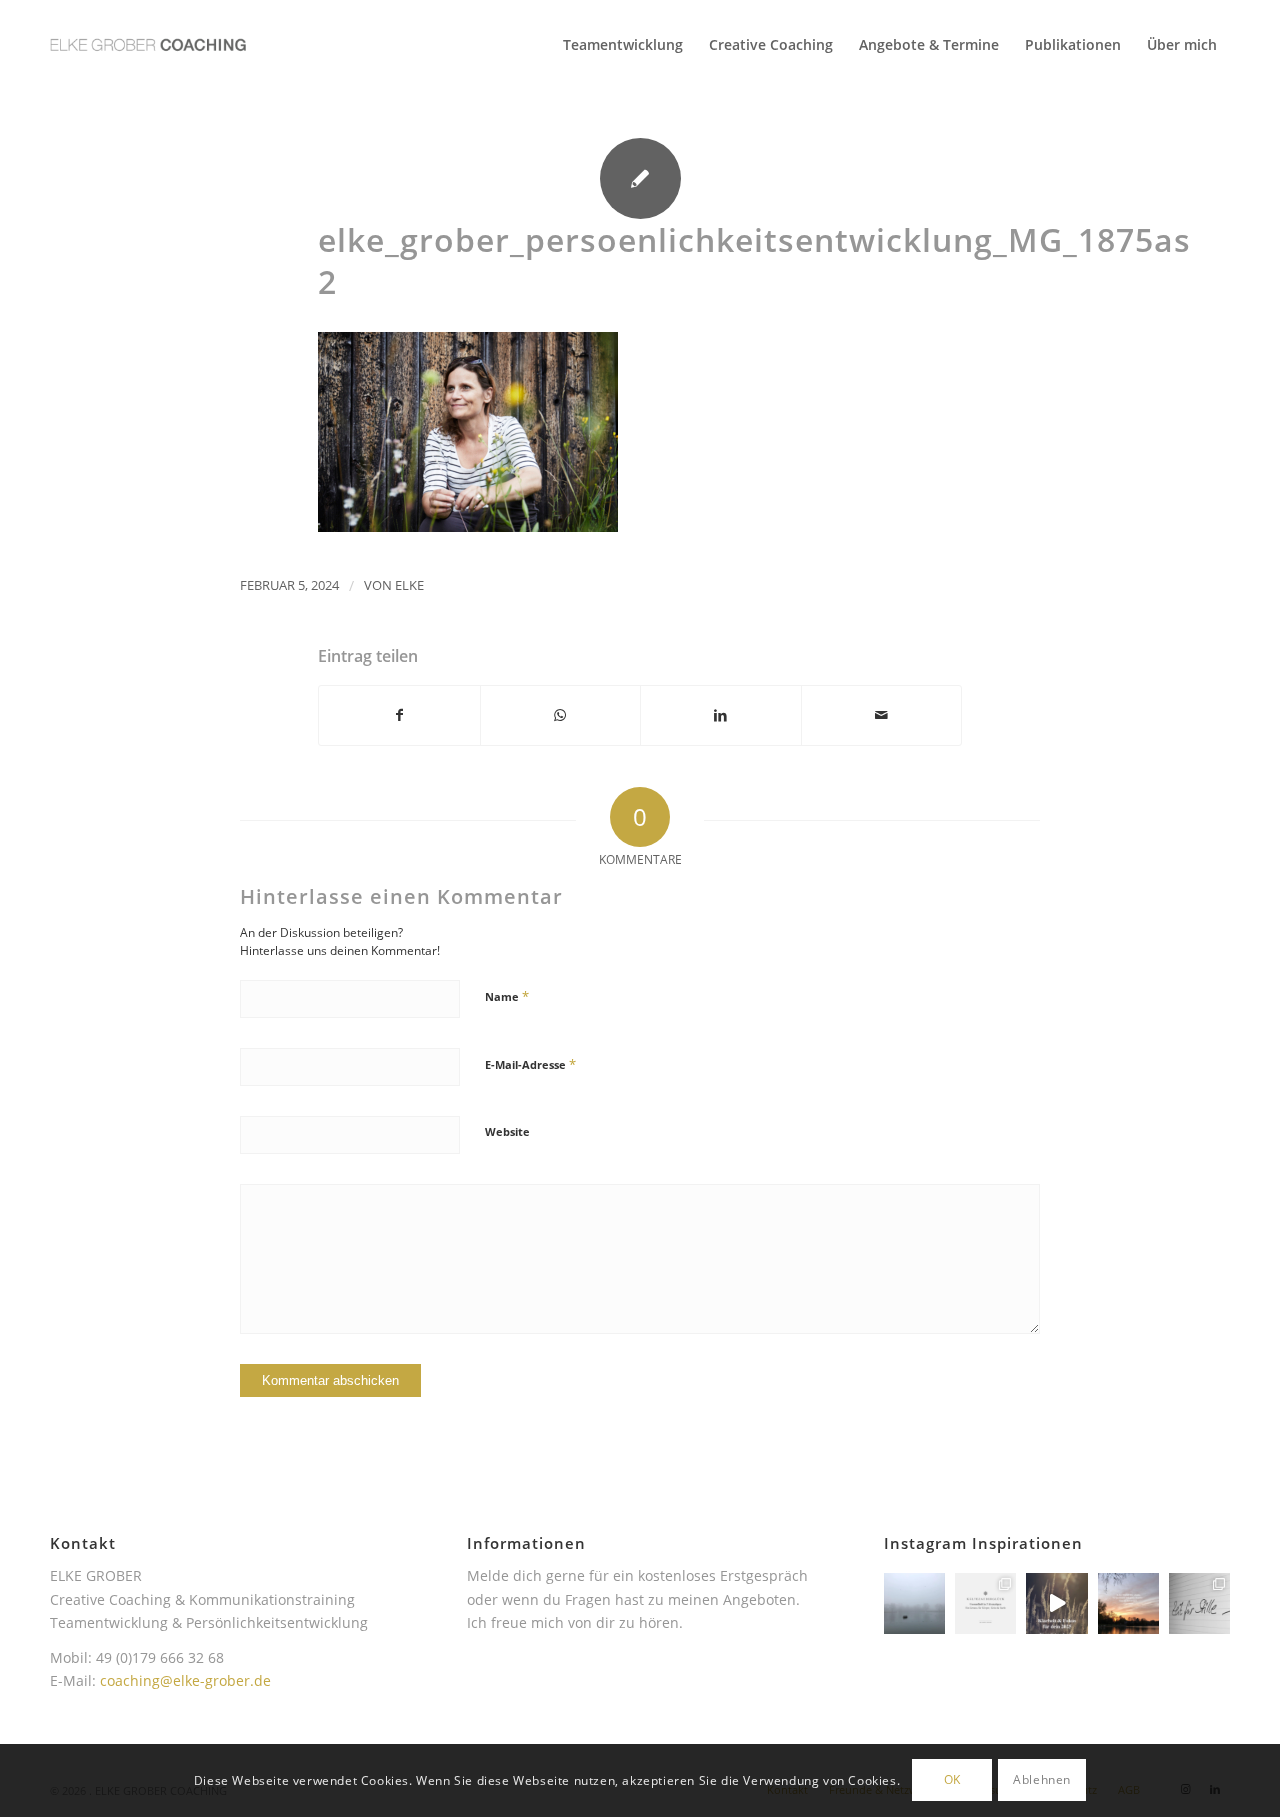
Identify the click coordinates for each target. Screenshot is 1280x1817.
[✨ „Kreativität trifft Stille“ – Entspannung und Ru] (1199, 1603)
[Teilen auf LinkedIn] (721, 715)
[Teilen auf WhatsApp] (561, 715)
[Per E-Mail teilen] (882, 715)
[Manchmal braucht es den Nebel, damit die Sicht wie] (914, 1603)
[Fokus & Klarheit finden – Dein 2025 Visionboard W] (1056, 1603)
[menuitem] (623, 45)
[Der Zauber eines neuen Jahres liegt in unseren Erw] (1128, 1603)
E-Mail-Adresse (530, 1064)
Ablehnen (1042, 1779)
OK (952, 1779)
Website (507, 1131)
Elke (409, 585)
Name (507, 996)
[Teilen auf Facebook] (399, 715)
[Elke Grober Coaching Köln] (148, 45)
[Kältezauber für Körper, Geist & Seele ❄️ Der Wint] (985, 1603)
